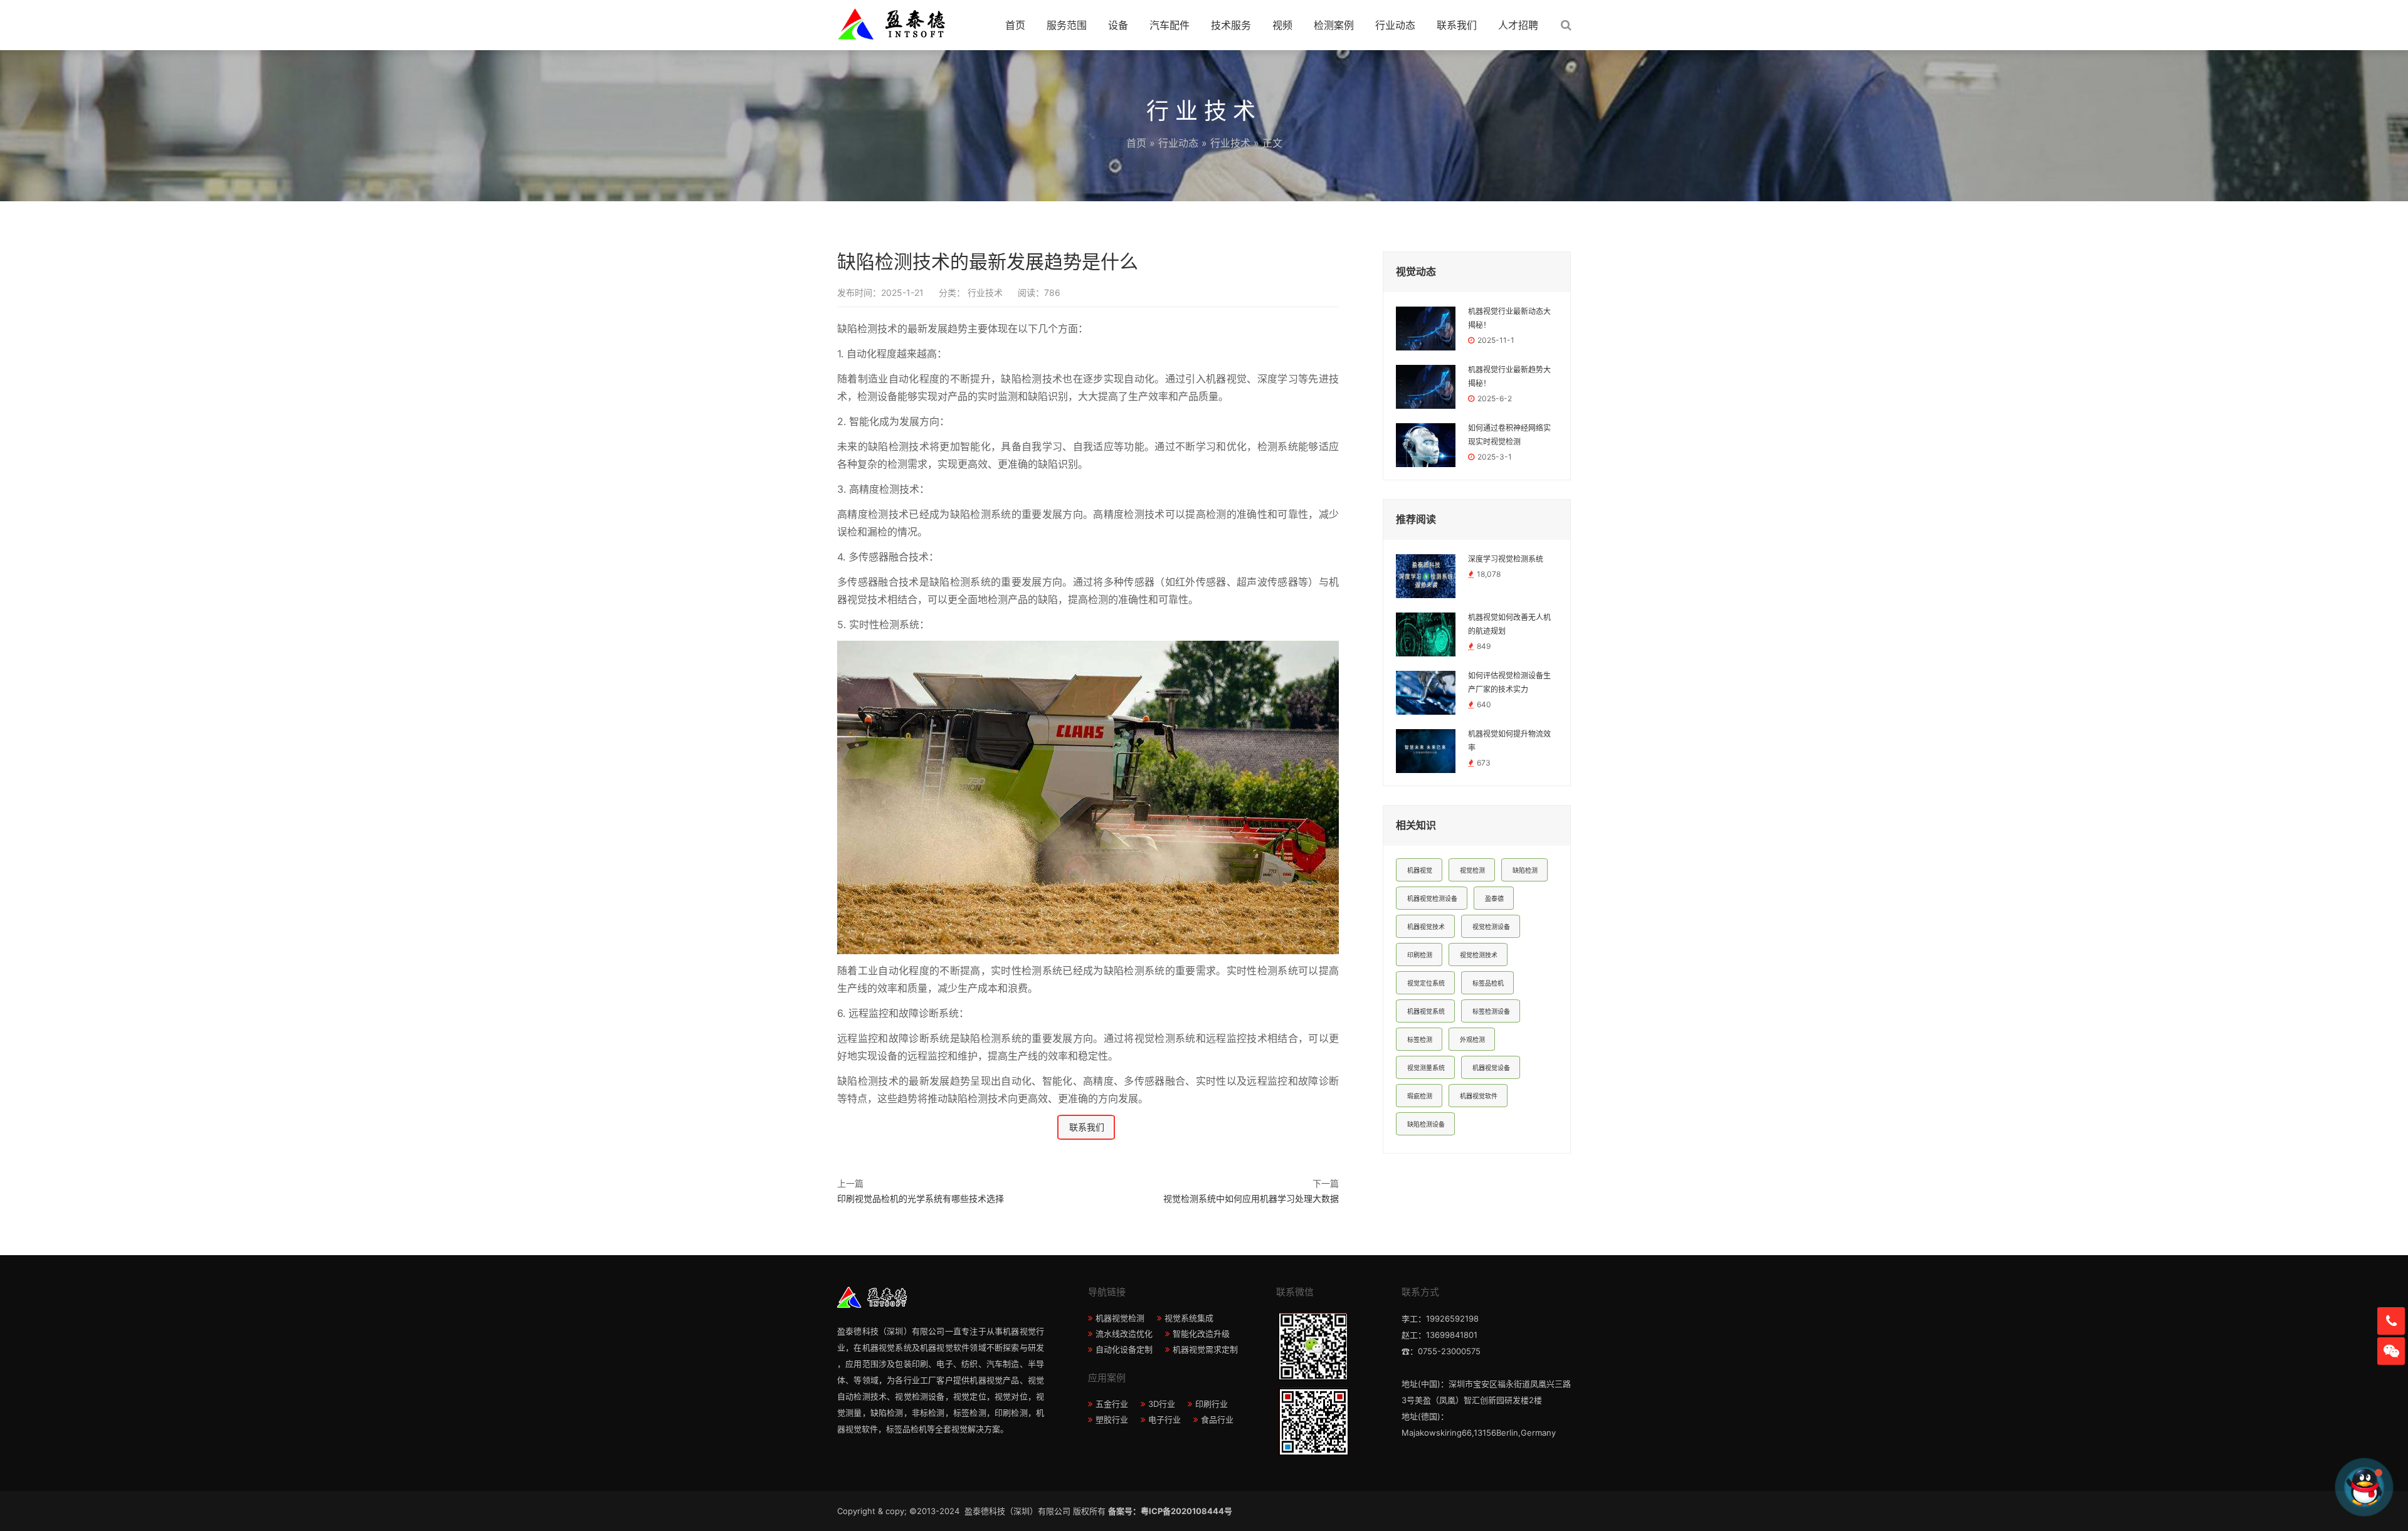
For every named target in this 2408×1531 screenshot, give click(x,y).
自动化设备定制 (1124, 1349)
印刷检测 (1420, 955)
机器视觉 (1420, 870)
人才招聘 (1518, 25)
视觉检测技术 (1479, 955)
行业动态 (1395, 25)
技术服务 (1231, 25)
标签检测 (1420, 1039)
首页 (1015, 25)
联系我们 (1457, 25)
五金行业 (1112, 1404)
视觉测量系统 (1426, 1068)
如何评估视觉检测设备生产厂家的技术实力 (1509, 683)
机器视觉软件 (1479, 1096)
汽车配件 (1170, 25)
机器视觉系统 (1426, 1011)
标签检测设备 (1491, 1011)
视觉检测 (1472, 870)
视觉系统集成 (1189, 1318)
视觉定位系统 (1426, 983)
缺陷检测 (1525, 870)
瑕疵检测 (1420, 1096)
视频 (1282, 25)
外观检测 (1472, 1039)
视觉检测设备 (1491, 927)
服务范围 (1067, 25)
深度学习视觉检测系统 (1506, 559)
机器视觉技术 (1426, 927)
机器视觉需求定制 (1205, 1349)
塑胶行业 (1112, 1419)
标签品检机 (1488, 983)
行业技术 (1230, 143)
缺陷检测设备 (1426, 1124)
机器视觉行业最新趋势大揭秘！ (1509, 377)
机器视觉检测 (1120, 1318)
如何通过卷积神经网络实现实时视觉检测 (1509, 435)
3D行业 (1162, 1404)
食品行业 (1217, 1419)
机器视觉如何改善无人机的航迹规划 (1509, 624)
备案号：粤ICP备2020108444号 (1170, 1511)
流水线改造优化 (1124, 1334)
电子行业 (1164, 1419)
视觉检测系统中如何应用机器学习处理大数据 (1251, 1198)
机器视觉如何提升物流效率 (1509, 741)
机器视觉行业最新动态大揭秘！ (1509, 318)
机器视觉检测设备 (1432, 898)
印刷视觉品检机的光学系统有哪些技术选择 (921, 1198)
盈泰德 (1494, 898)
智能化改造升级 (1201, 1334)
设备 (1118, 25)
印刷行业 (1212, 1404)
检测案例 (1334, 25)
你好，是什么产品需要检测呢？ (2284, 1487)
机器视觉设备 (1491, 1068)
